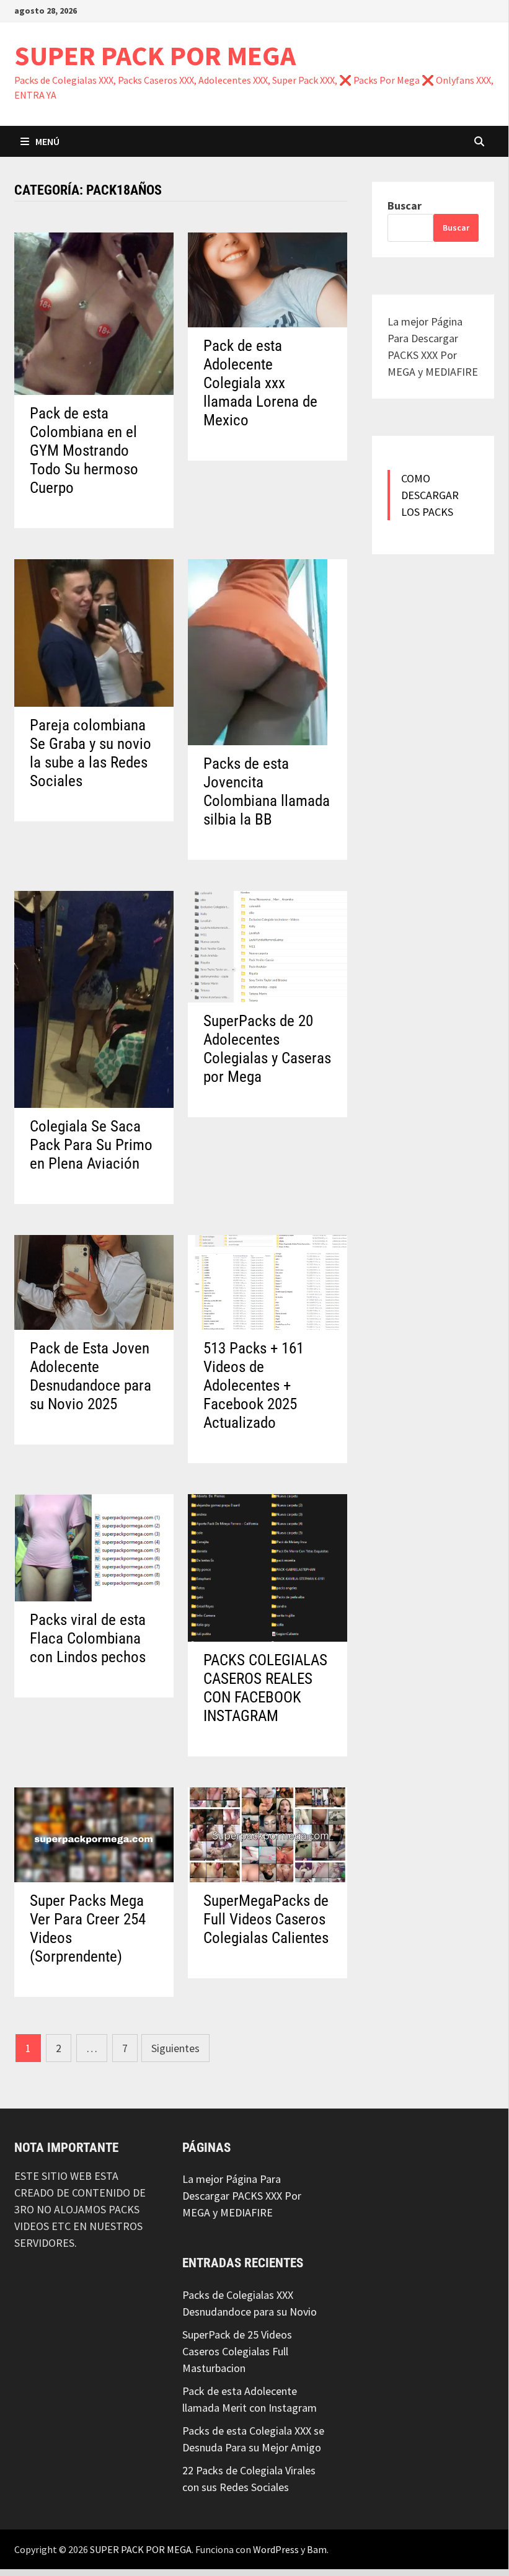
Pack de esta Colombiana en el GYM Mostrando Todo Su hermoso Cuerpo (84, 450)
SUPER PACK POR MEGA (155, 55)
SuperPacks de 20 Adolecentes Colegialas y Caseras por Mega (267, 1049)
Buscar (405, 206)
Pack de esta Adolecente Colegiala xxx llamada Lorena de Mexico (260, 383)
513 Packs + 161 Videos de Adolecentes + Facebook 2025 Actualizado (254, 1385)
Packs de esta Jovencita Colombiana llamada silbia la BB (267, 791)
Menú (47, 141)
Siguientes (175, 2048)
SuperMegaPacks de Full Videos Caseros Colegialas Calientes (266, 1919)
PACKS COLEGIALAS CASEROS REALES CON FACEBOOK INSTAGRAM (265, 1688)
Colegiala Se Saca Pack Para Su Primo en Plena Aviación (91, 1145)
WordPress (276, 2549)
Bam (317, 2549)
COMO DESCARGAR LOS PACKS (430, 495)
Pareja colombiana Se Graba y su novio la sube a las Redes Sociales (91, 753)
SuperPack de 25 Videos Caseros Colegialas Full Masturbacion (237, 2351)
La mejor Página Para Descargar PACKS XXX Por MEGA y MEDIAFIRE (242, 2196)
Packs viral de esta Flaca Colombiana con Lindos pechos (88, 1638)
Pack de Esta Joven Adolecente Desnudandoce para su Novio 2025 (91, 1376)
